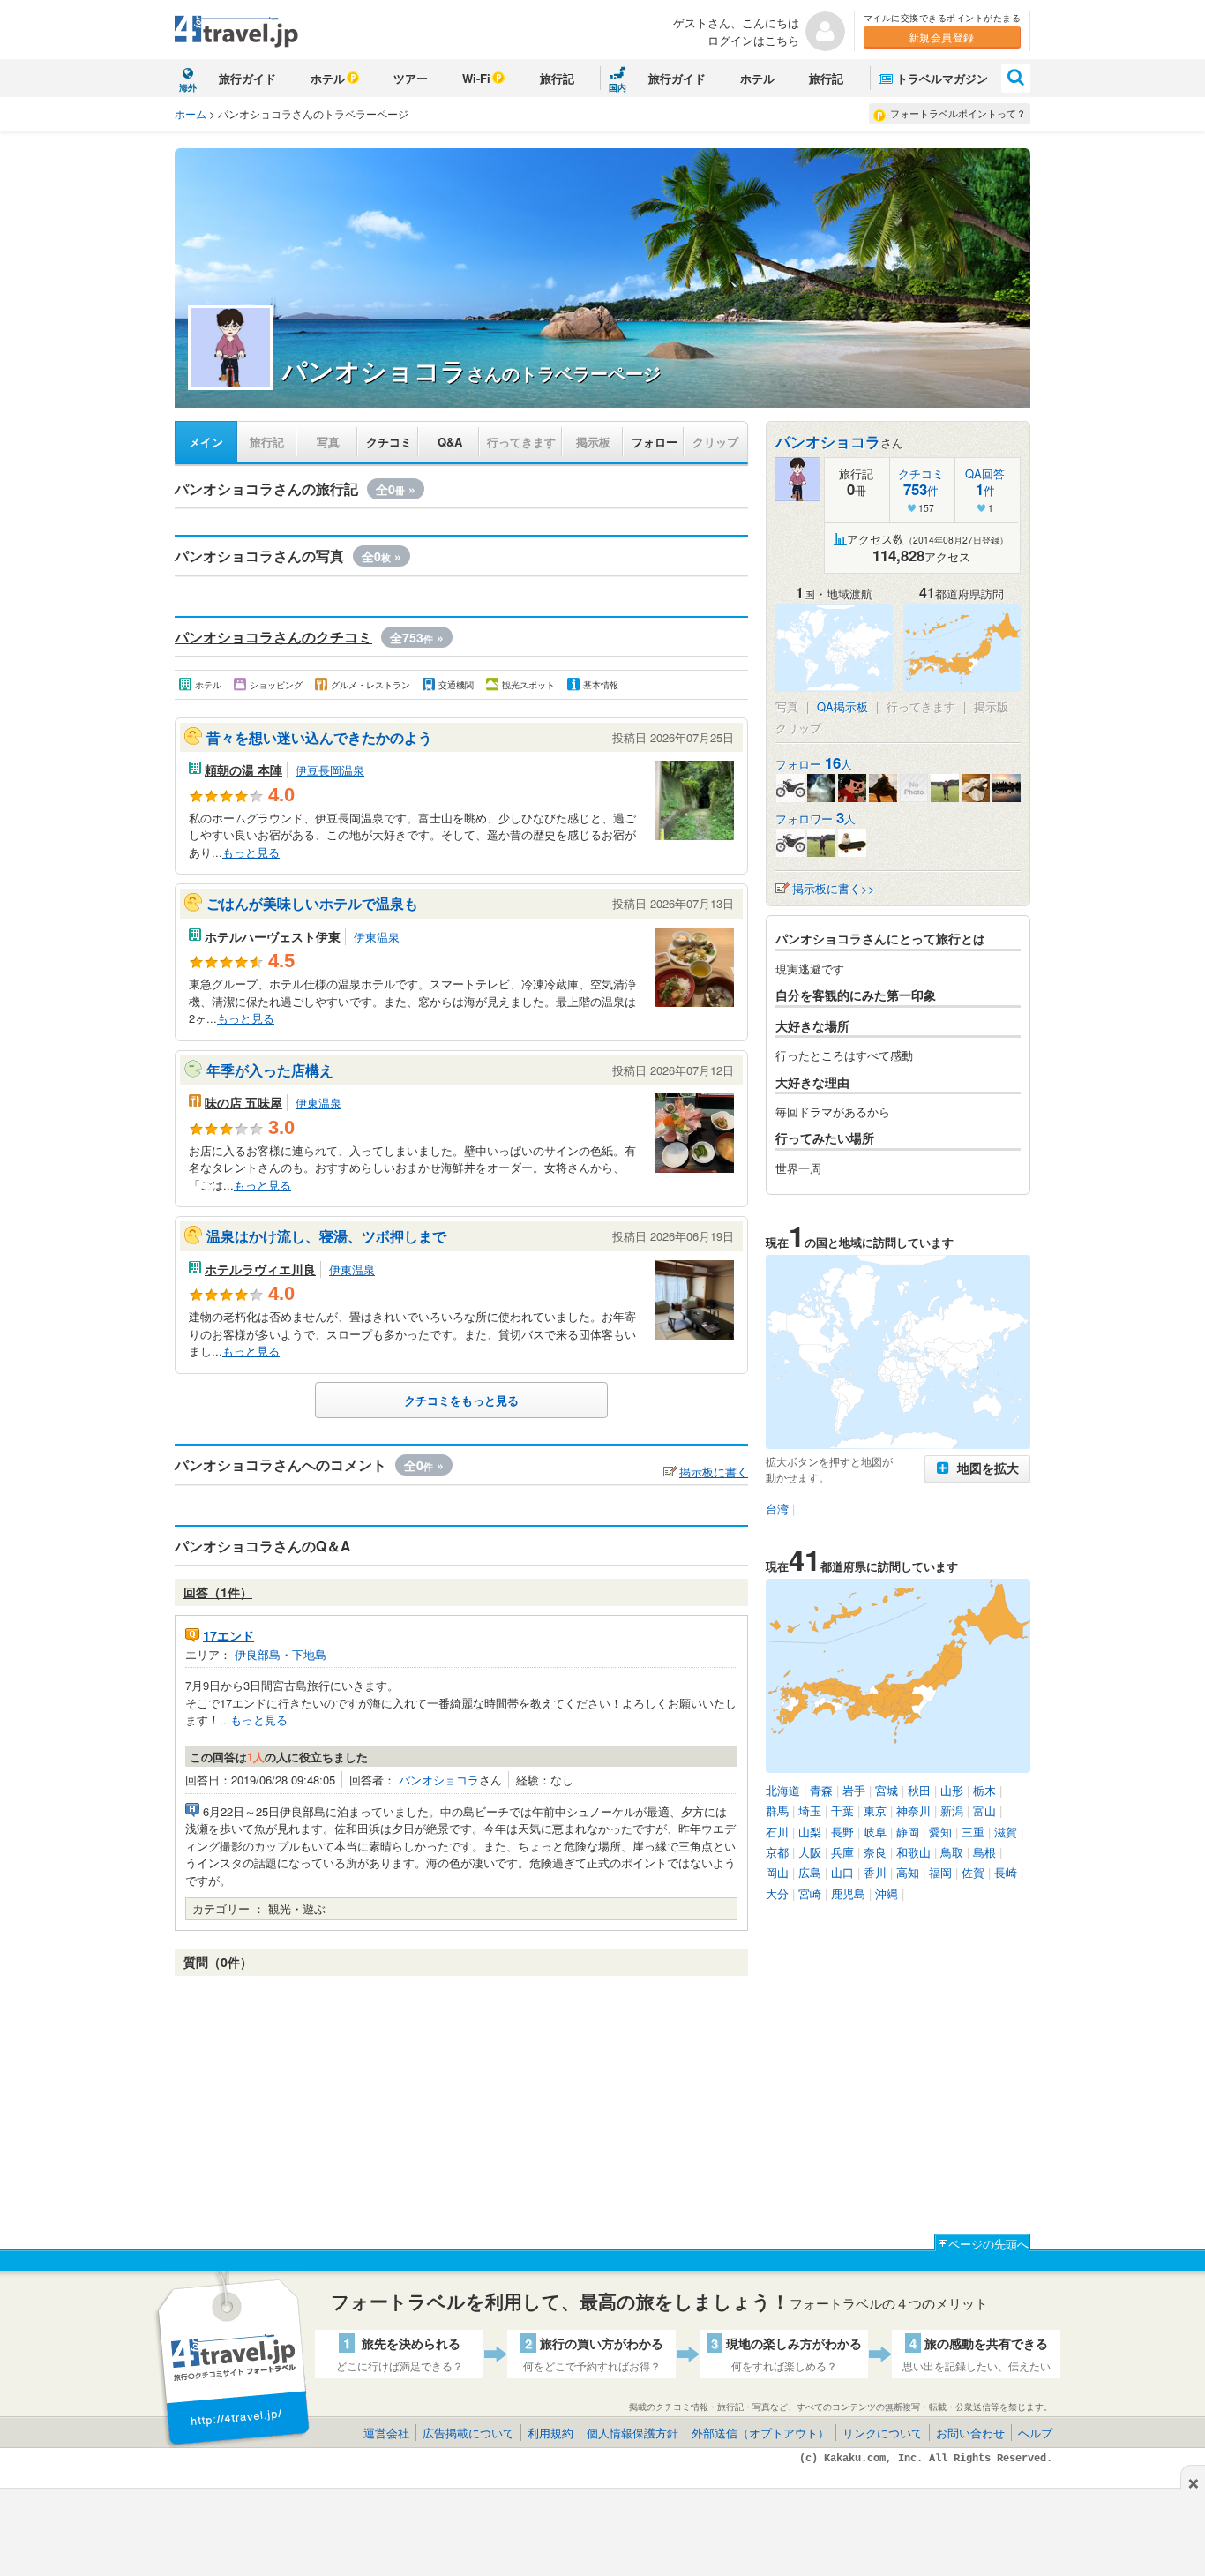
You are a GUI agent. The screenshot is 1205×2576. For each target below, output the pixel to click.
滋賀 (1006, 1832)
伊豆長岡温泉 (330, 770)
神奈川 (913, 1810)
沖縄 (887, 1893)
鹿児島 (848, 1893)
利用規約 (550, 2433)
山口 (842, 1872)
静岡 (908, 1832)
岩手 (854, 1790)
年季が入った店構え (270, 1070)
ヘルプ (1035, 2433)
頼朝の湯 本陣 (243, 770)
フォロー (655, 442)
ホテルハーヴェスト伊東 (273, 936)
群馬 (777, 1810)
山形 (952, 1790)
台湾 (777, 1509)
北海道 (783, 1790)
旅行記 (557, 78)
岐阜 (875, 1832)
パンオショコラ (439, 1780)
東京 (875, 1810)
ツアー (411, 78)
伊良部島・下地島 (281, 1654)
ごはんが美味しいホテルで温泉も (312, 903)
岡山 (777, 1872)
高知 (908, 1872)
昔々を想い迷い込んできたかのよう (319, 737)
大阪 (810, 1852)
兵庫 (842, 1852)
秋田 (919, 1790)
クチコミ (389, 442)
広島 (810, 1872)
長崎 (1006, 1872)
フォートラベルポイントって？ (958, 113)
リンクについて (883, 2433)
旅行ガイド (247, 78)
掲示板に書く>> (834, 888)
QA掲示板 (842, 706)
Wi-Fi (476, 78)
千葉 (842, 1810)
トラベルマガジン (942, 78)
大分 (777, 1893)
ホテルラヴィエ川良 (260, 1269)
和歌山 (913, 1852)
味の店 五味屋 (243, 1102)
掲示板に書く (714, 1472)
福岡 (940, 1872)
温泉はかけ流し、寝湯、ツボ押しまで (326, 1236)
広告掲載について (468, 2433)
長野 (842, 1832)
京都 (777, 1852)
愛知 (940, 1832)
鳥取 (952, 1852)
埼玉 (810, 1810)
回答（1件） (218, 1592)
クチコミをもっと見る (461, 1400)
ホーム (191, 113)
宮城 (887, 1790)
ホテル (328, 78)
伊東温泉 (377, 937)
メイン (206, 442)
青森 (821, 1790)
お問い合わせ (970, 2433)
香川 (875, 1872)
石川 (777, 1832)
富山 (984, 1810)
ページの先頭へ (988, 2244)
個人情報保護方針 (632, 2433)
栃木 (984, 1790)
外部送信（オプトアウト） (760, 2433)
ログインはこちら (753, 40)
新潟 (952, 1810)
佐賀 (973, 1872)
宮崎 (810, 1893)
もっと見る (251, 852)
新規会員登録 (942, 37)
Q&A (450, 442)
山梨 (810, 1832)
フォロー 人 (814, 764)
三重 (973, 1832)
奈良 (875, 1852)
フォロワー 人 (816, 819)
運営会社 (386, 2433)
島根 (984, 1852)
